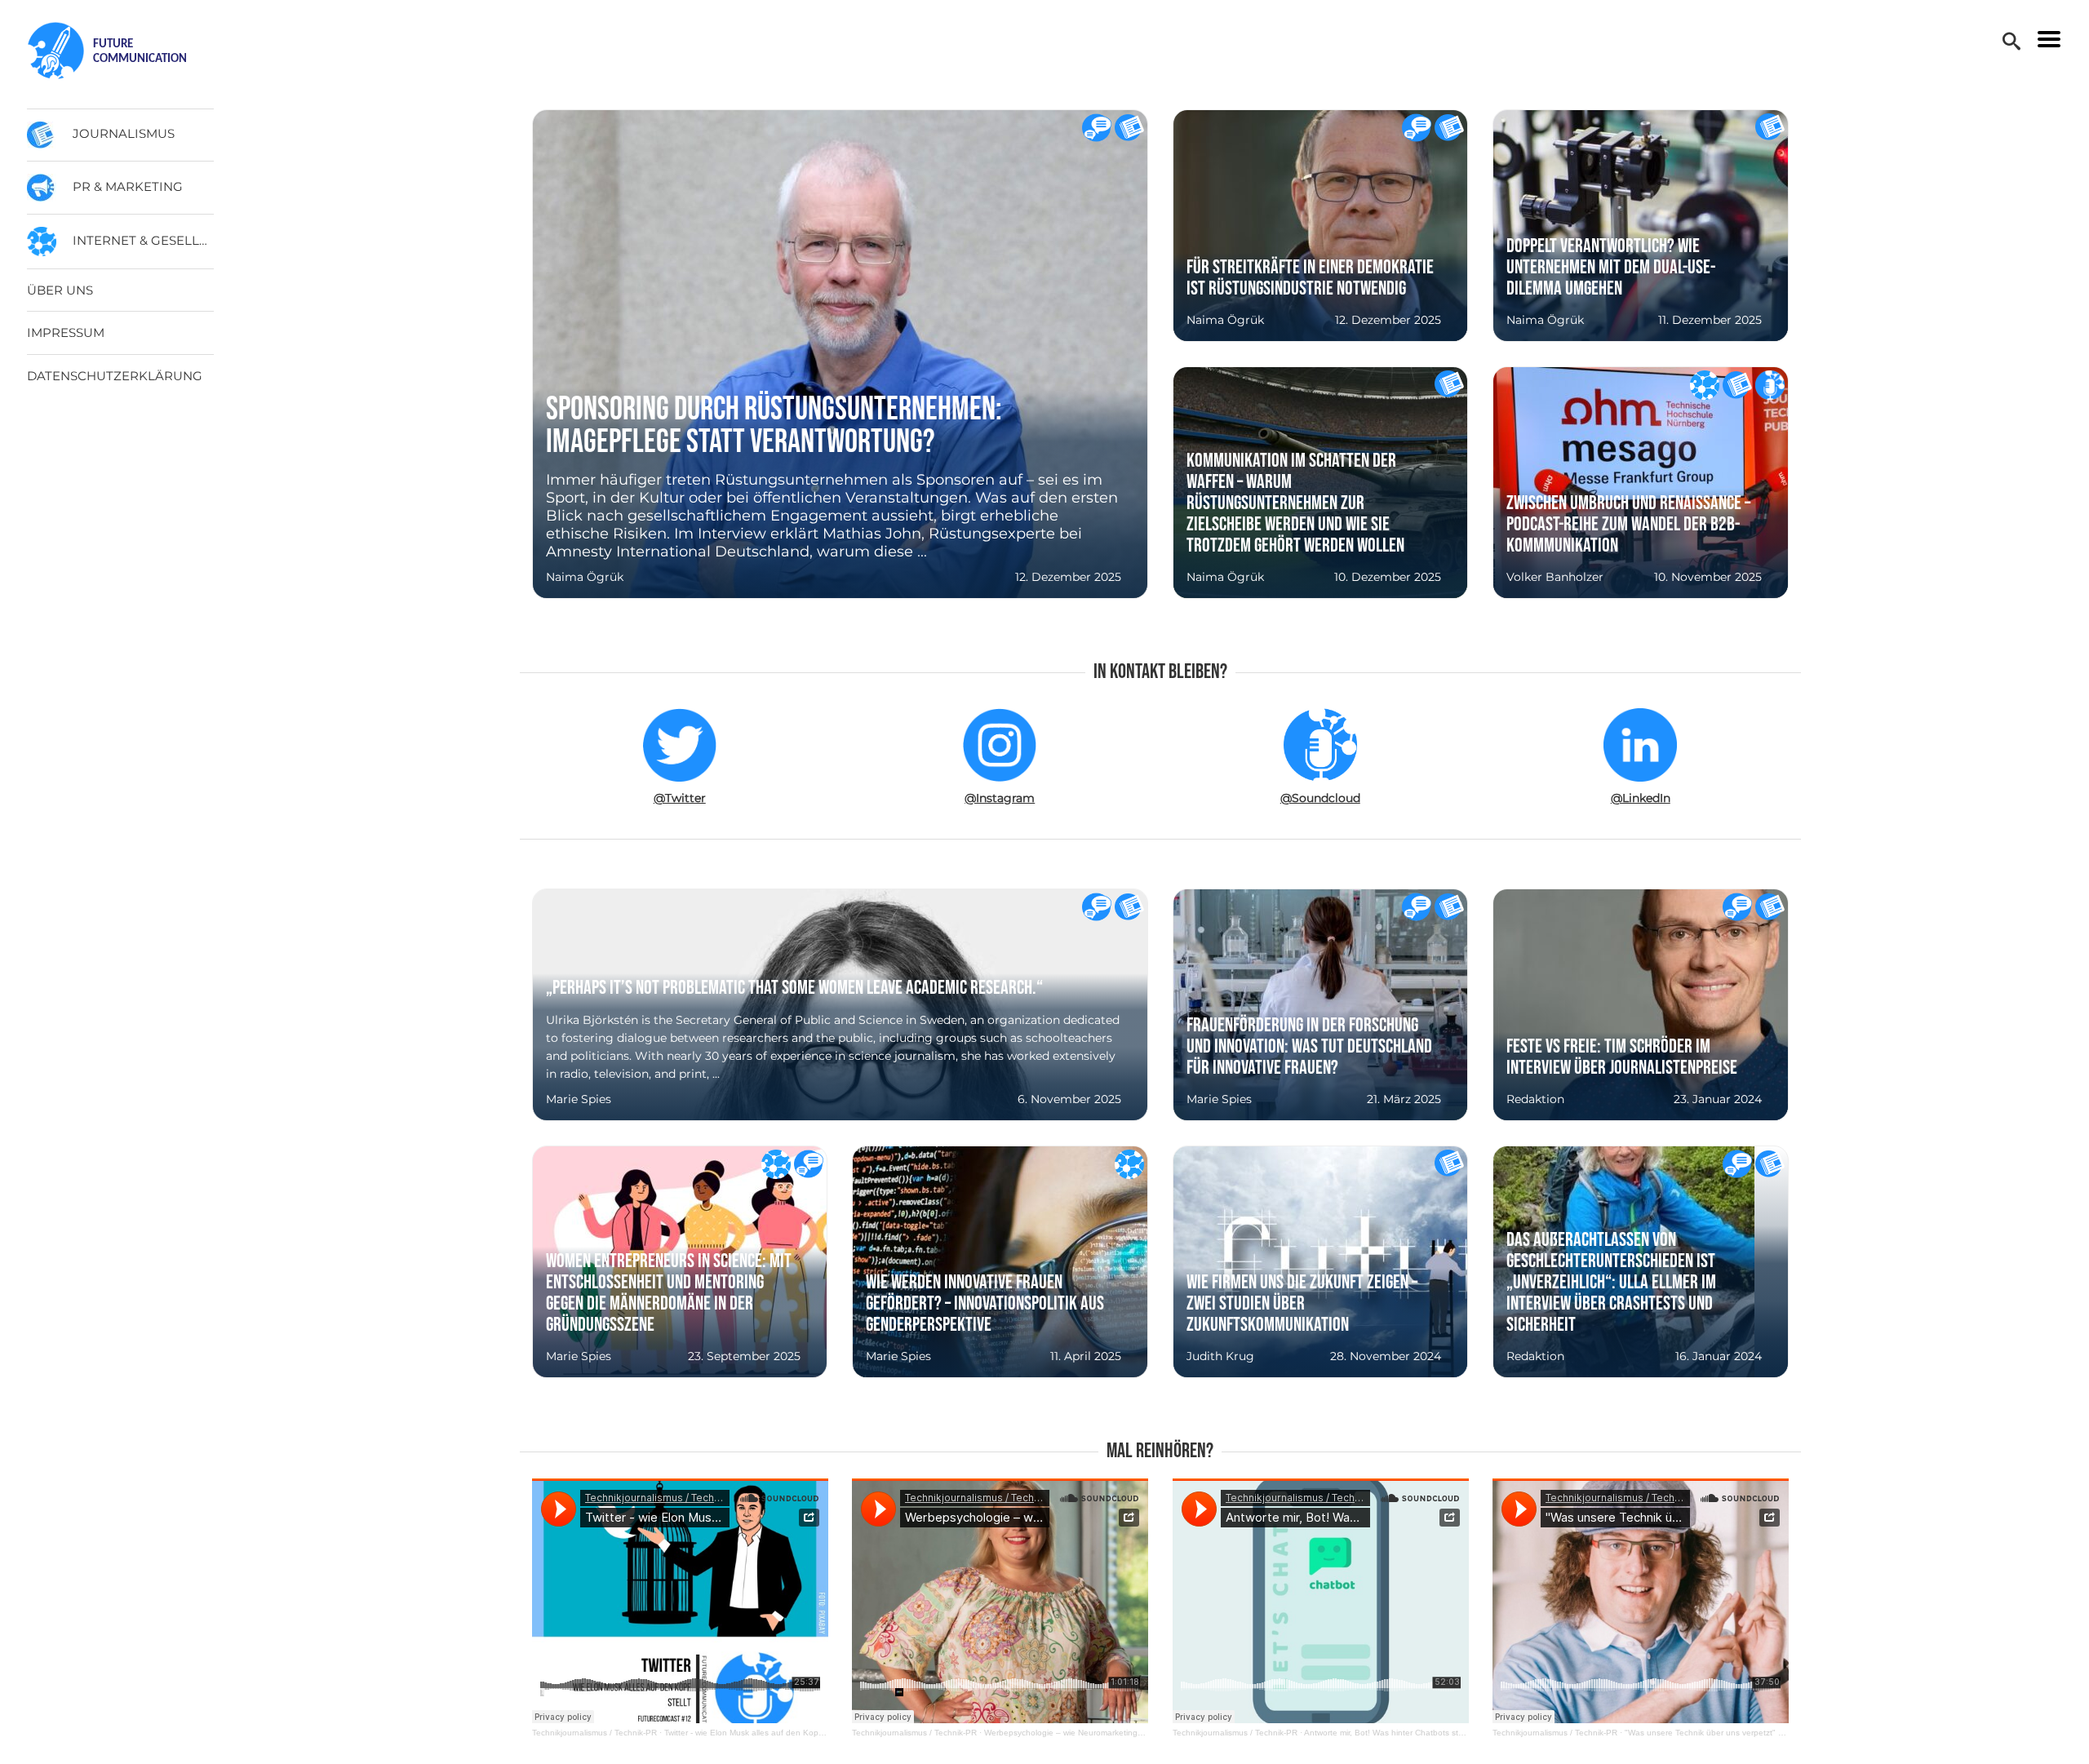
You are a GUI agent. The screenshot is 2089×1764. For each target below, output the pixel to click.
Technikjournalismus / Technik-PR (594, 1733)
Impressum (66, 332)
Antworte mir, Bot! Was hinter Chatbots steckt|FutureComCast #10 (1428, 1733)
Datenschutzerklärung (115, 376)
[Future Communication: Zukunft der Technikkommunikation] (122, 51)
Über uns (60, 290)
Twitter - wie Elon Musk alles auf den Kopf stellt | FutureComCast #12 (794, 1733)
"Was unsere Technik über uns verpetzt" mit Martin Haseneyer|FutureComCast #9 (1778, 1733)
